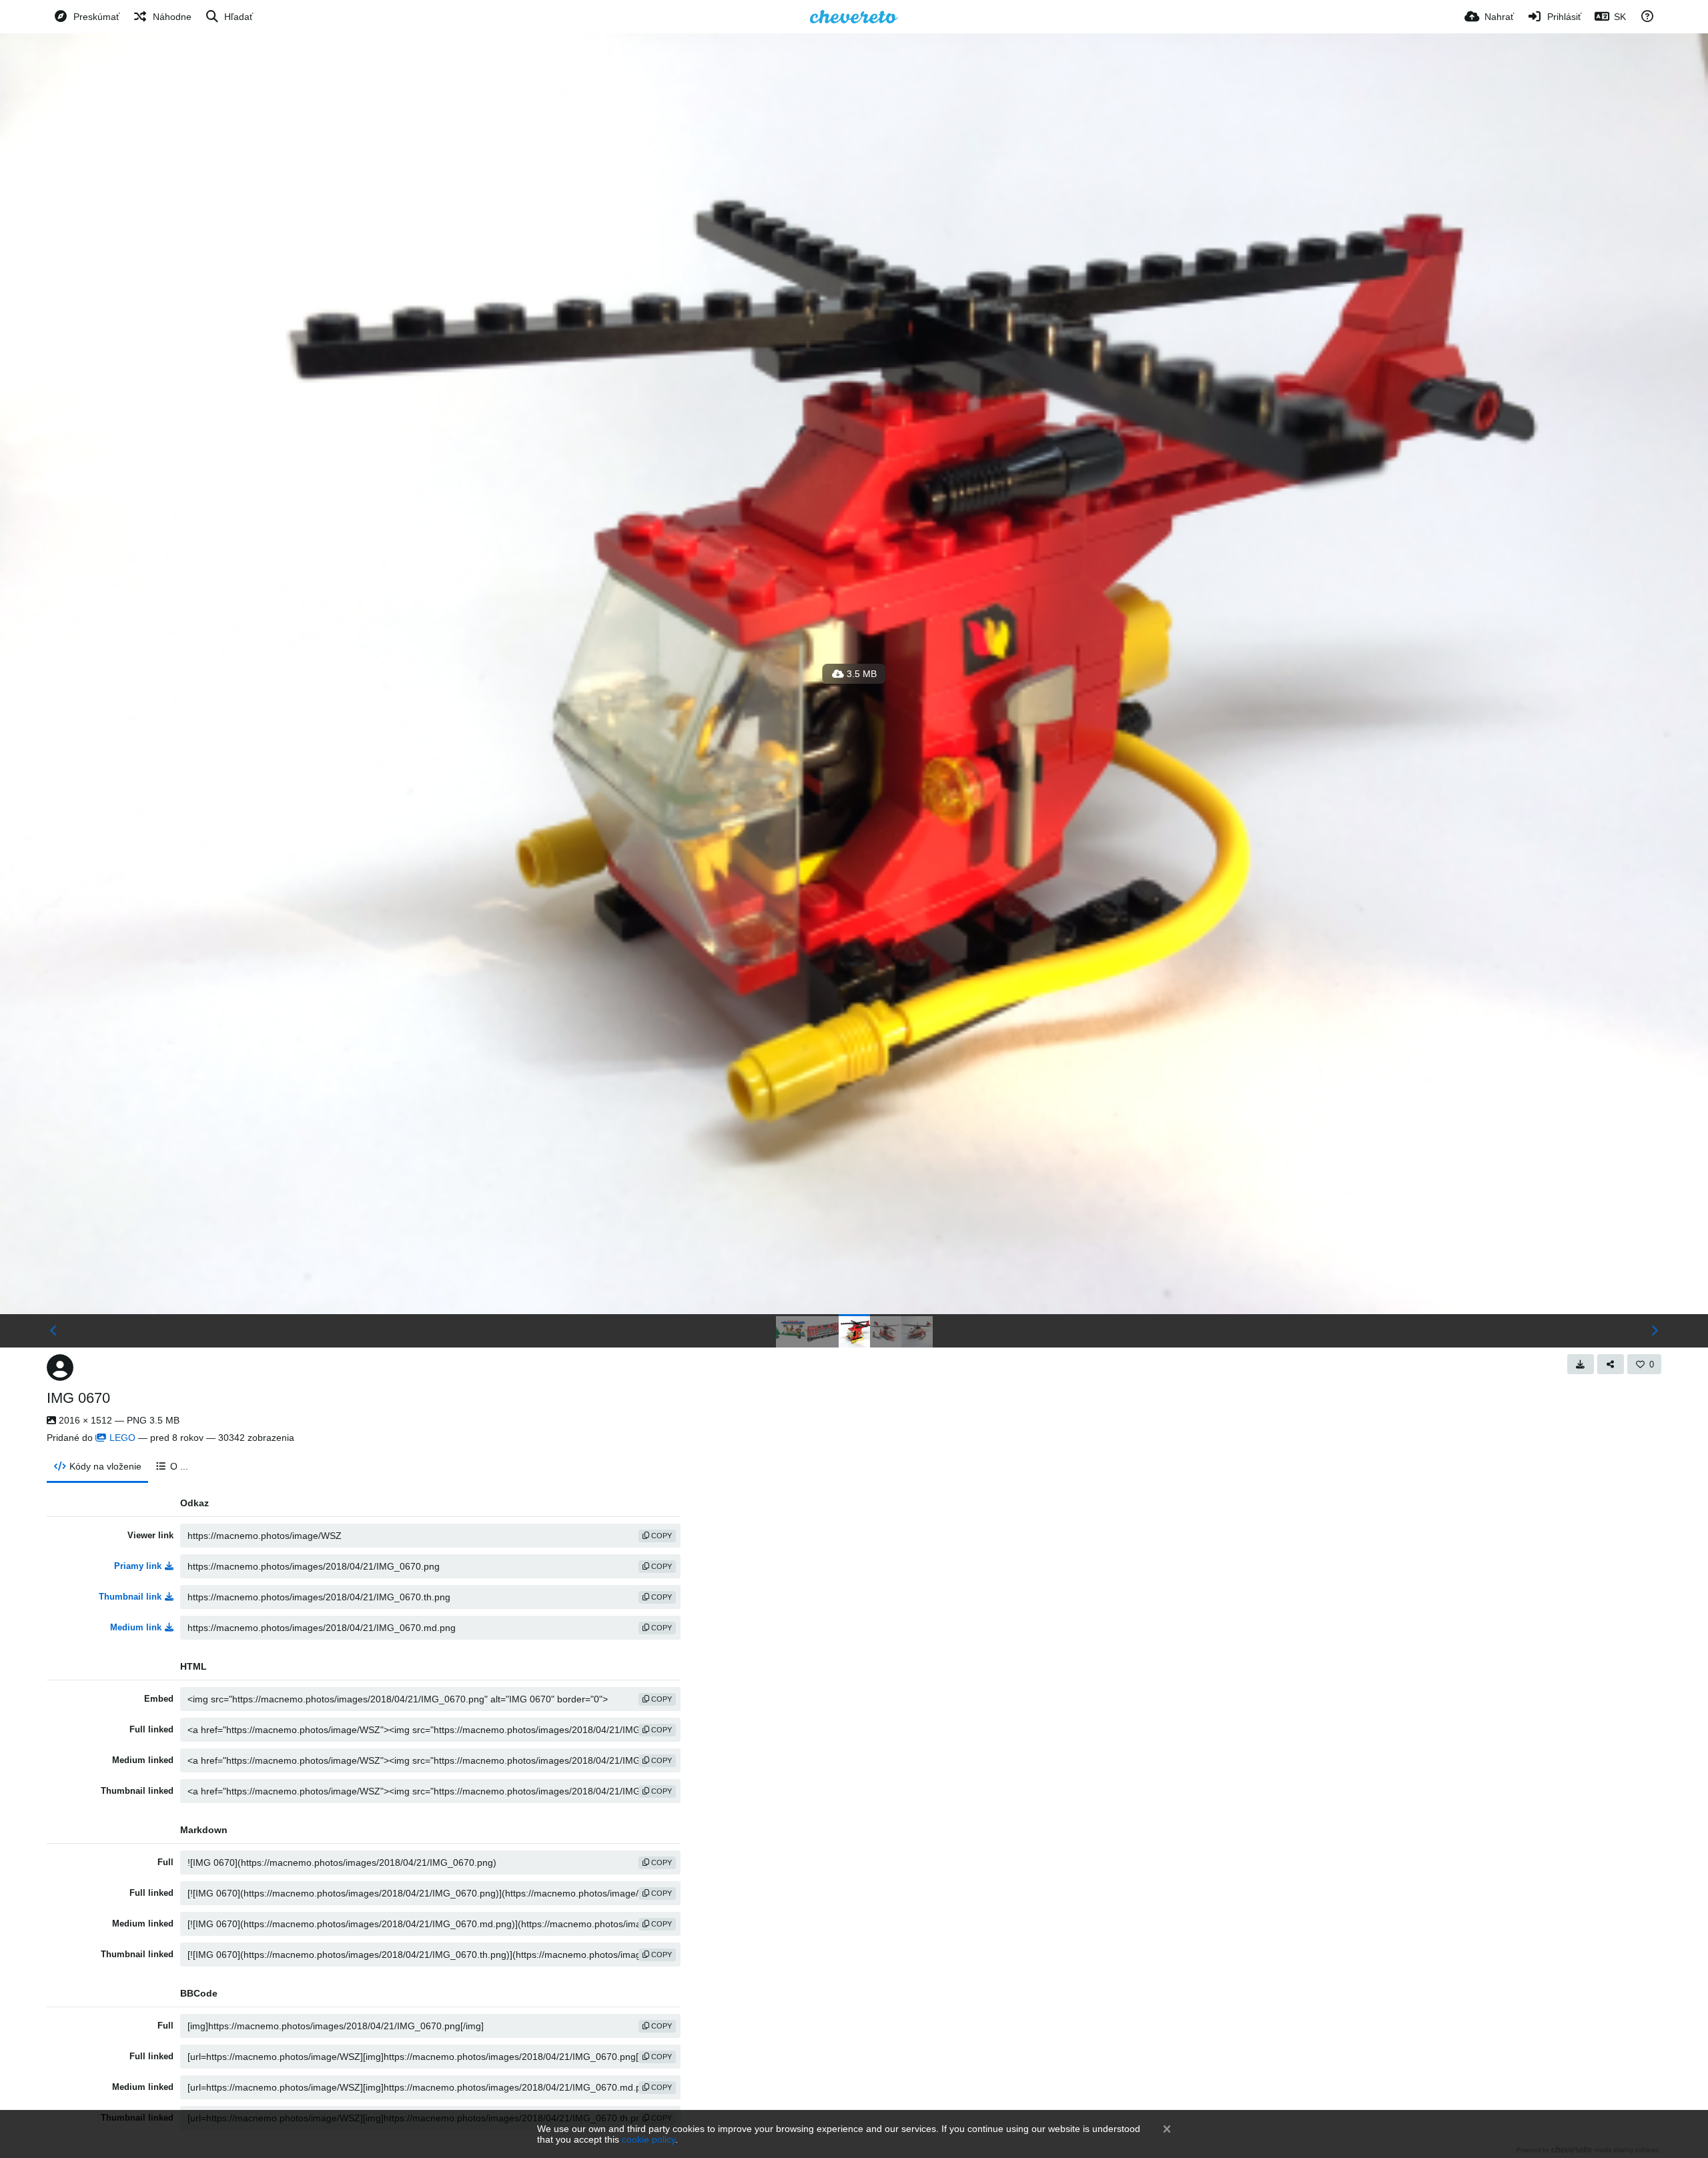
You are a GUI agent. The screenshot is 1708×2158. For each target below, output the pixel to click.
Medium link (136, 1627)
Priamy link (138, 1566)
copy (661, 1536)
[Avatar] (60, 1368)
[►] (1655, 1331)
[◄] (53, 1331)
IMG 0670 (78, 1398)
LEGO (122, 1438)
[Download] (1581, 1364)
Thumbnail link (130, 1597)
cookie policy (649, 2139)
